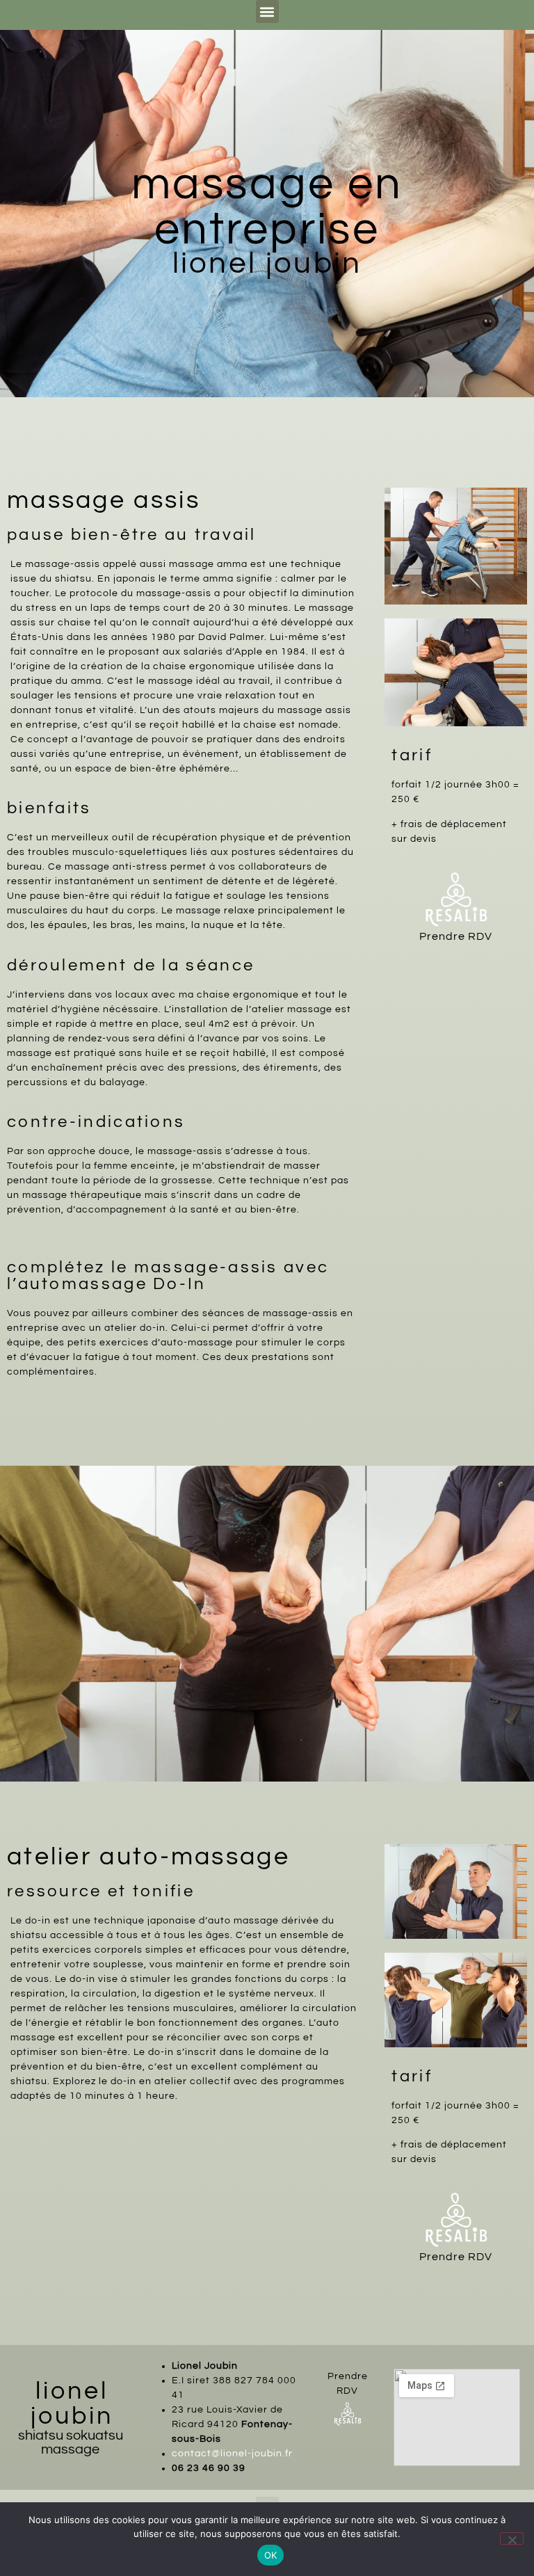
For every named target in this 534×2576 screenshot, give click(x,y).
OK (271, 2555)
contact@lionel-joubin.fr (234, 2454)
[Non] (512, 2538)
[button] (267, 11)
